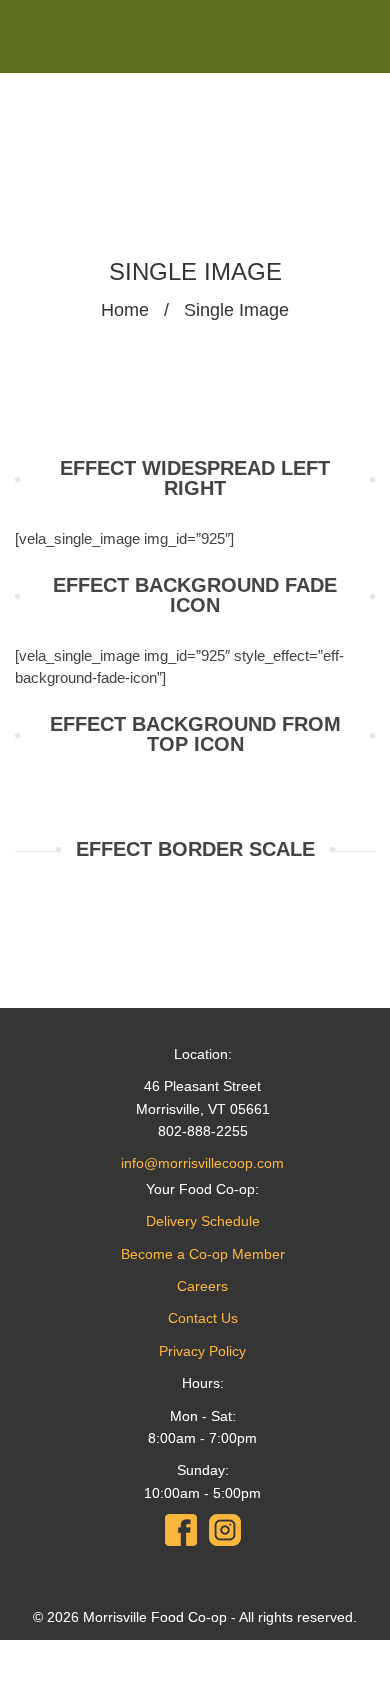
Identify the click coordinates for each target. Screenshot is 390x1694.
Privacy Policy (202, 1351)
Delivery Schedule (203, 1221)
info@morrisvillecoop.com (202, 1163)
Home (125, 310)
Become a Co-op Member (203, 1254)
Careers (202, 1286)
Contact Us (203, 1318)
